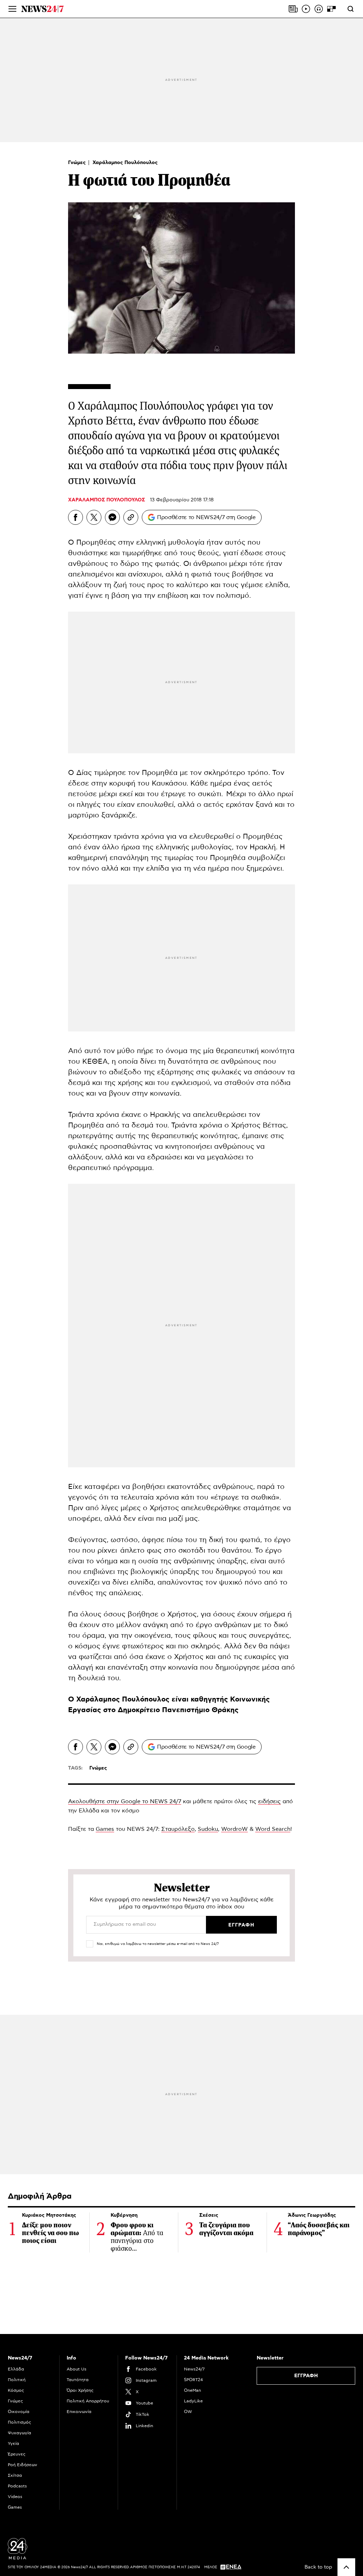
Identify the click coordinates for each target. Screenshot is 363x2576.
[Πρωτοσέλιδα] (293, 9)
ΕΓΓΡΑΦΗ (306, 2376)
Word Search (273, 1829)
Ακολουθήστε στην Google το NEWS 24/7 (125, 1801)
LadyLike (193, 2401)
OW (188, 2412)
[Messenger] (112, 517)
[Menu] (12, 9)
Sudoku (208, 1829)
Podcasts (17, 2486)
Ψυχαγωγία (19, 2433)
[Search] (351, 9)
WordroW (234, 1829)
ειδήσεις (269, 1801)
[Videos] (306, 9)
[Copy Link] (131, 517)
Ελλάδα (16, 2369)
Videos (15, 2497)
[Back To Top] (346, 2567)
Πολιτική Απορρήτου (88, 2401)
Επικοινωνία (79, 2412)
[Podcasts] (319, 9)
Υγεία (13, 2443)
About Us (77, 2369)
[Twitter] (94, 517)
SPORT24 (193, 2380)
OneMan (192, 2390)
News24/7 (194, 2369)
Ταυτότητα (78, 2380)
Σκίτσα (15, 2475)
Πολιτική (17, 2380)
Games (105, 1829)
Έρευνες (17, 2454)
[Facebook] (76, 517)
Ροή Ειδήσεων (23, 2465)
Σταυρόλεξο (178, 1829)
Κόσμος (16, 2390)
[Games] (331, 9)
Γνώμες (78, 163)
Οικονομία (19, 2412)
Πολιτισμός (19, 2422)
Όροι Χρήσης (80, 2390)
